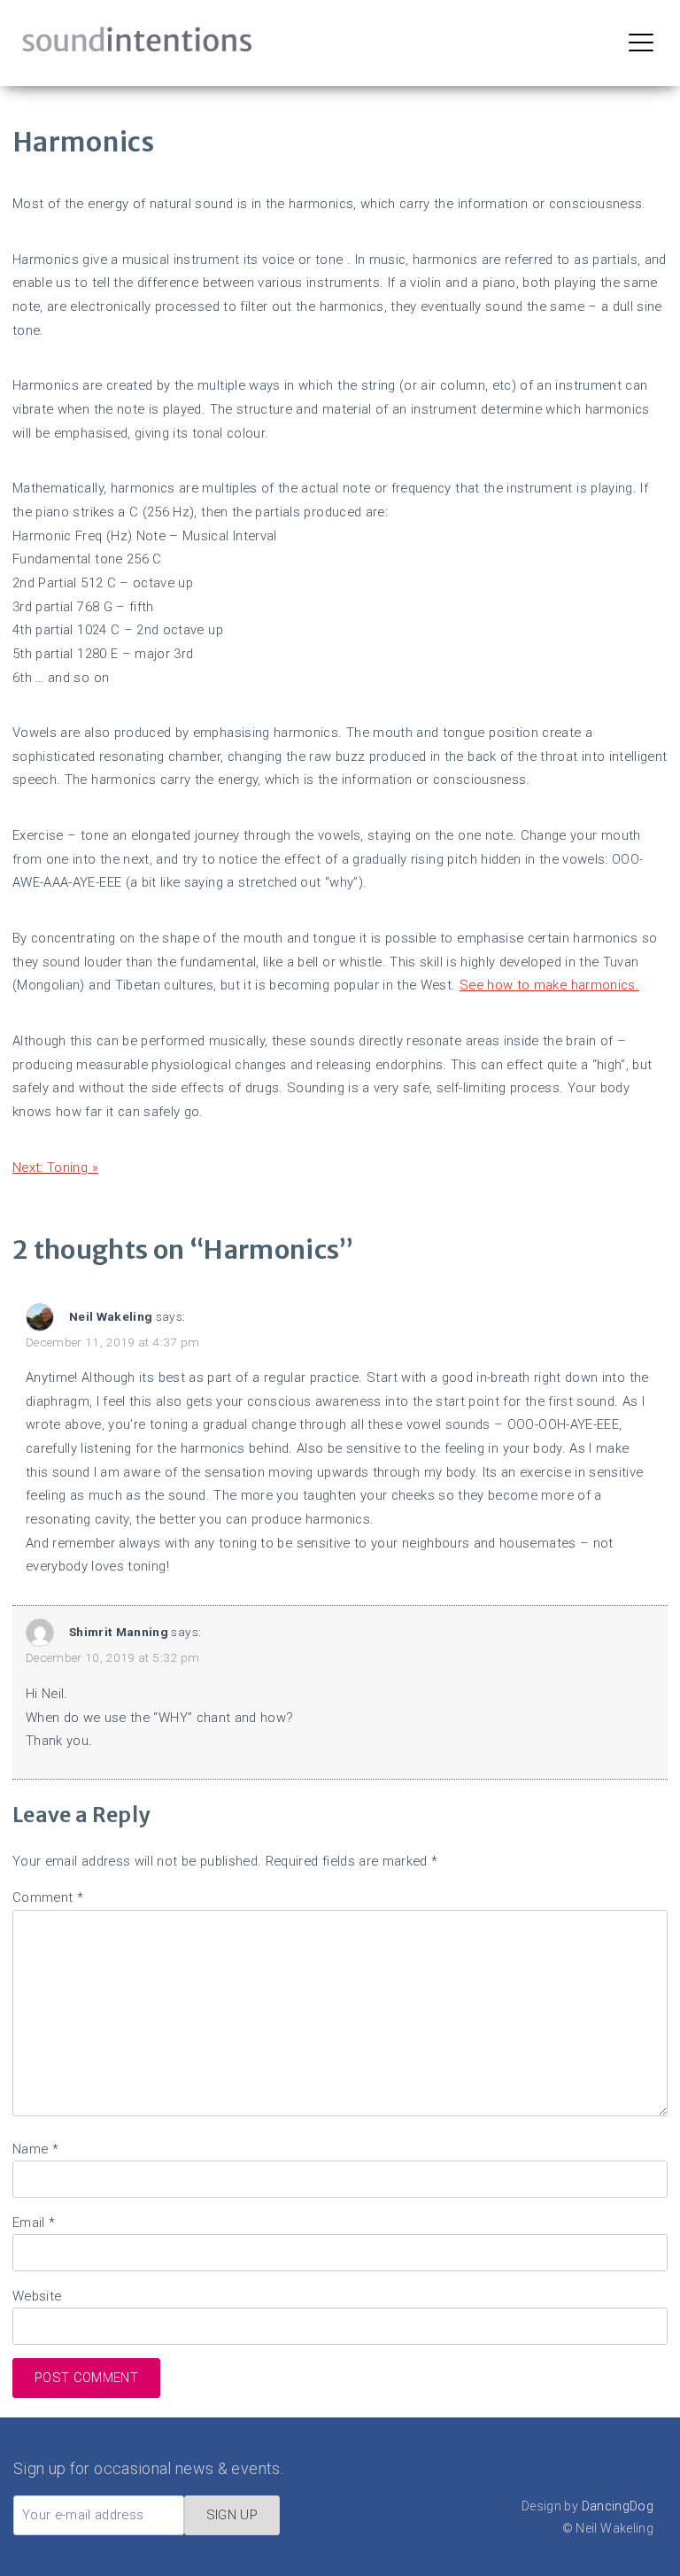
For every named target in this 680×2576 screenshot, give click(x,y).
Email (34, 2223)
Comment (48, 1897)
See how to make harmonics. (549, 985)
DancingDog (618, 2506)
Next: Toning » (55, 1168)
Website (37, 2296)
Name (35, 2149)
